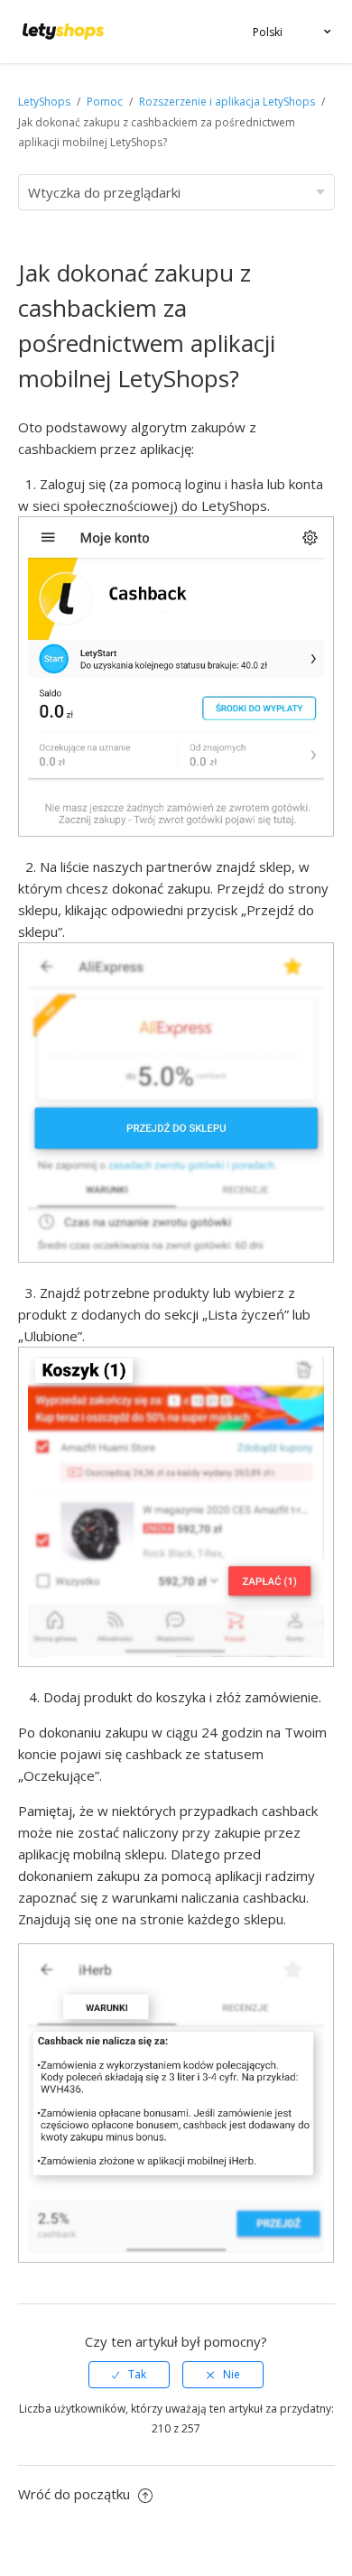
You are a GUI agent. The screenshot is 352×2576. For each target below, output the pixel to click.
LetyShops (44, 102)
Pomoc (106, 102)
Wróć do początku (76, 2494)
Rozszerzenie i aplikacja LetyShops (227, 102)
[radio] (129, 2375)
